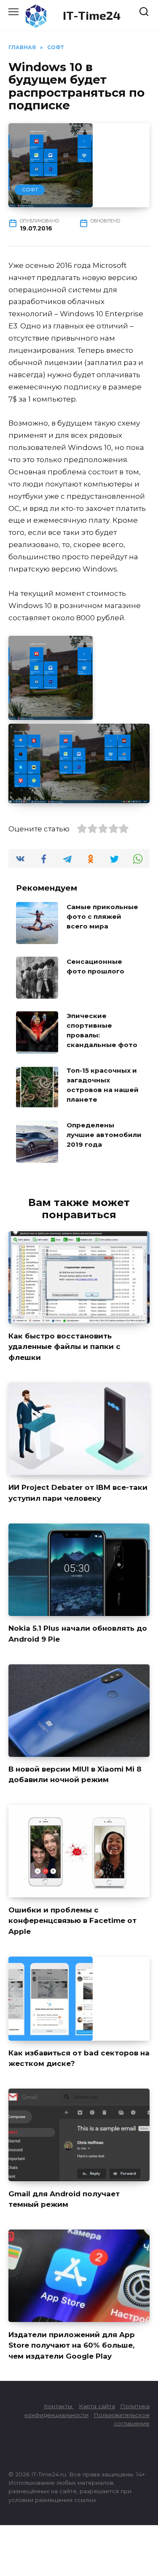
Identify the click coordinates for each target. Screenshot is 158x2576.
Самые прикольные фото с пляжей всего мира (102, 916)
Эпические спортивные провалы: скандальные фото (102, 1030)
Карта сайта (97, 2406)
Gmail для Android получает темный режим (64, 2199)
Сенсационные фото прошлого (95, 966)
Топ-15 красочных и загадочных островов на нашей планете (103, 1085)
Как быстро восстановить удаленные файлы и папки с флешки (64, 1347)
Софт (30, 189)
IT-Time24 (92, 15)
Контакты (59, 2406)
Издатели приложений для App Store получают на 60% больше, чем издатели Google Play (72, 2345)
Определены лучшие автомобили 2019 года (104, 1135)
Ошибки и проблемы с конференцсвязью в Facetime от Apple (72, 1920)
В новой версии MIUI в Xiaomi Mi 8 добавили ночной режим (75, 1775)
